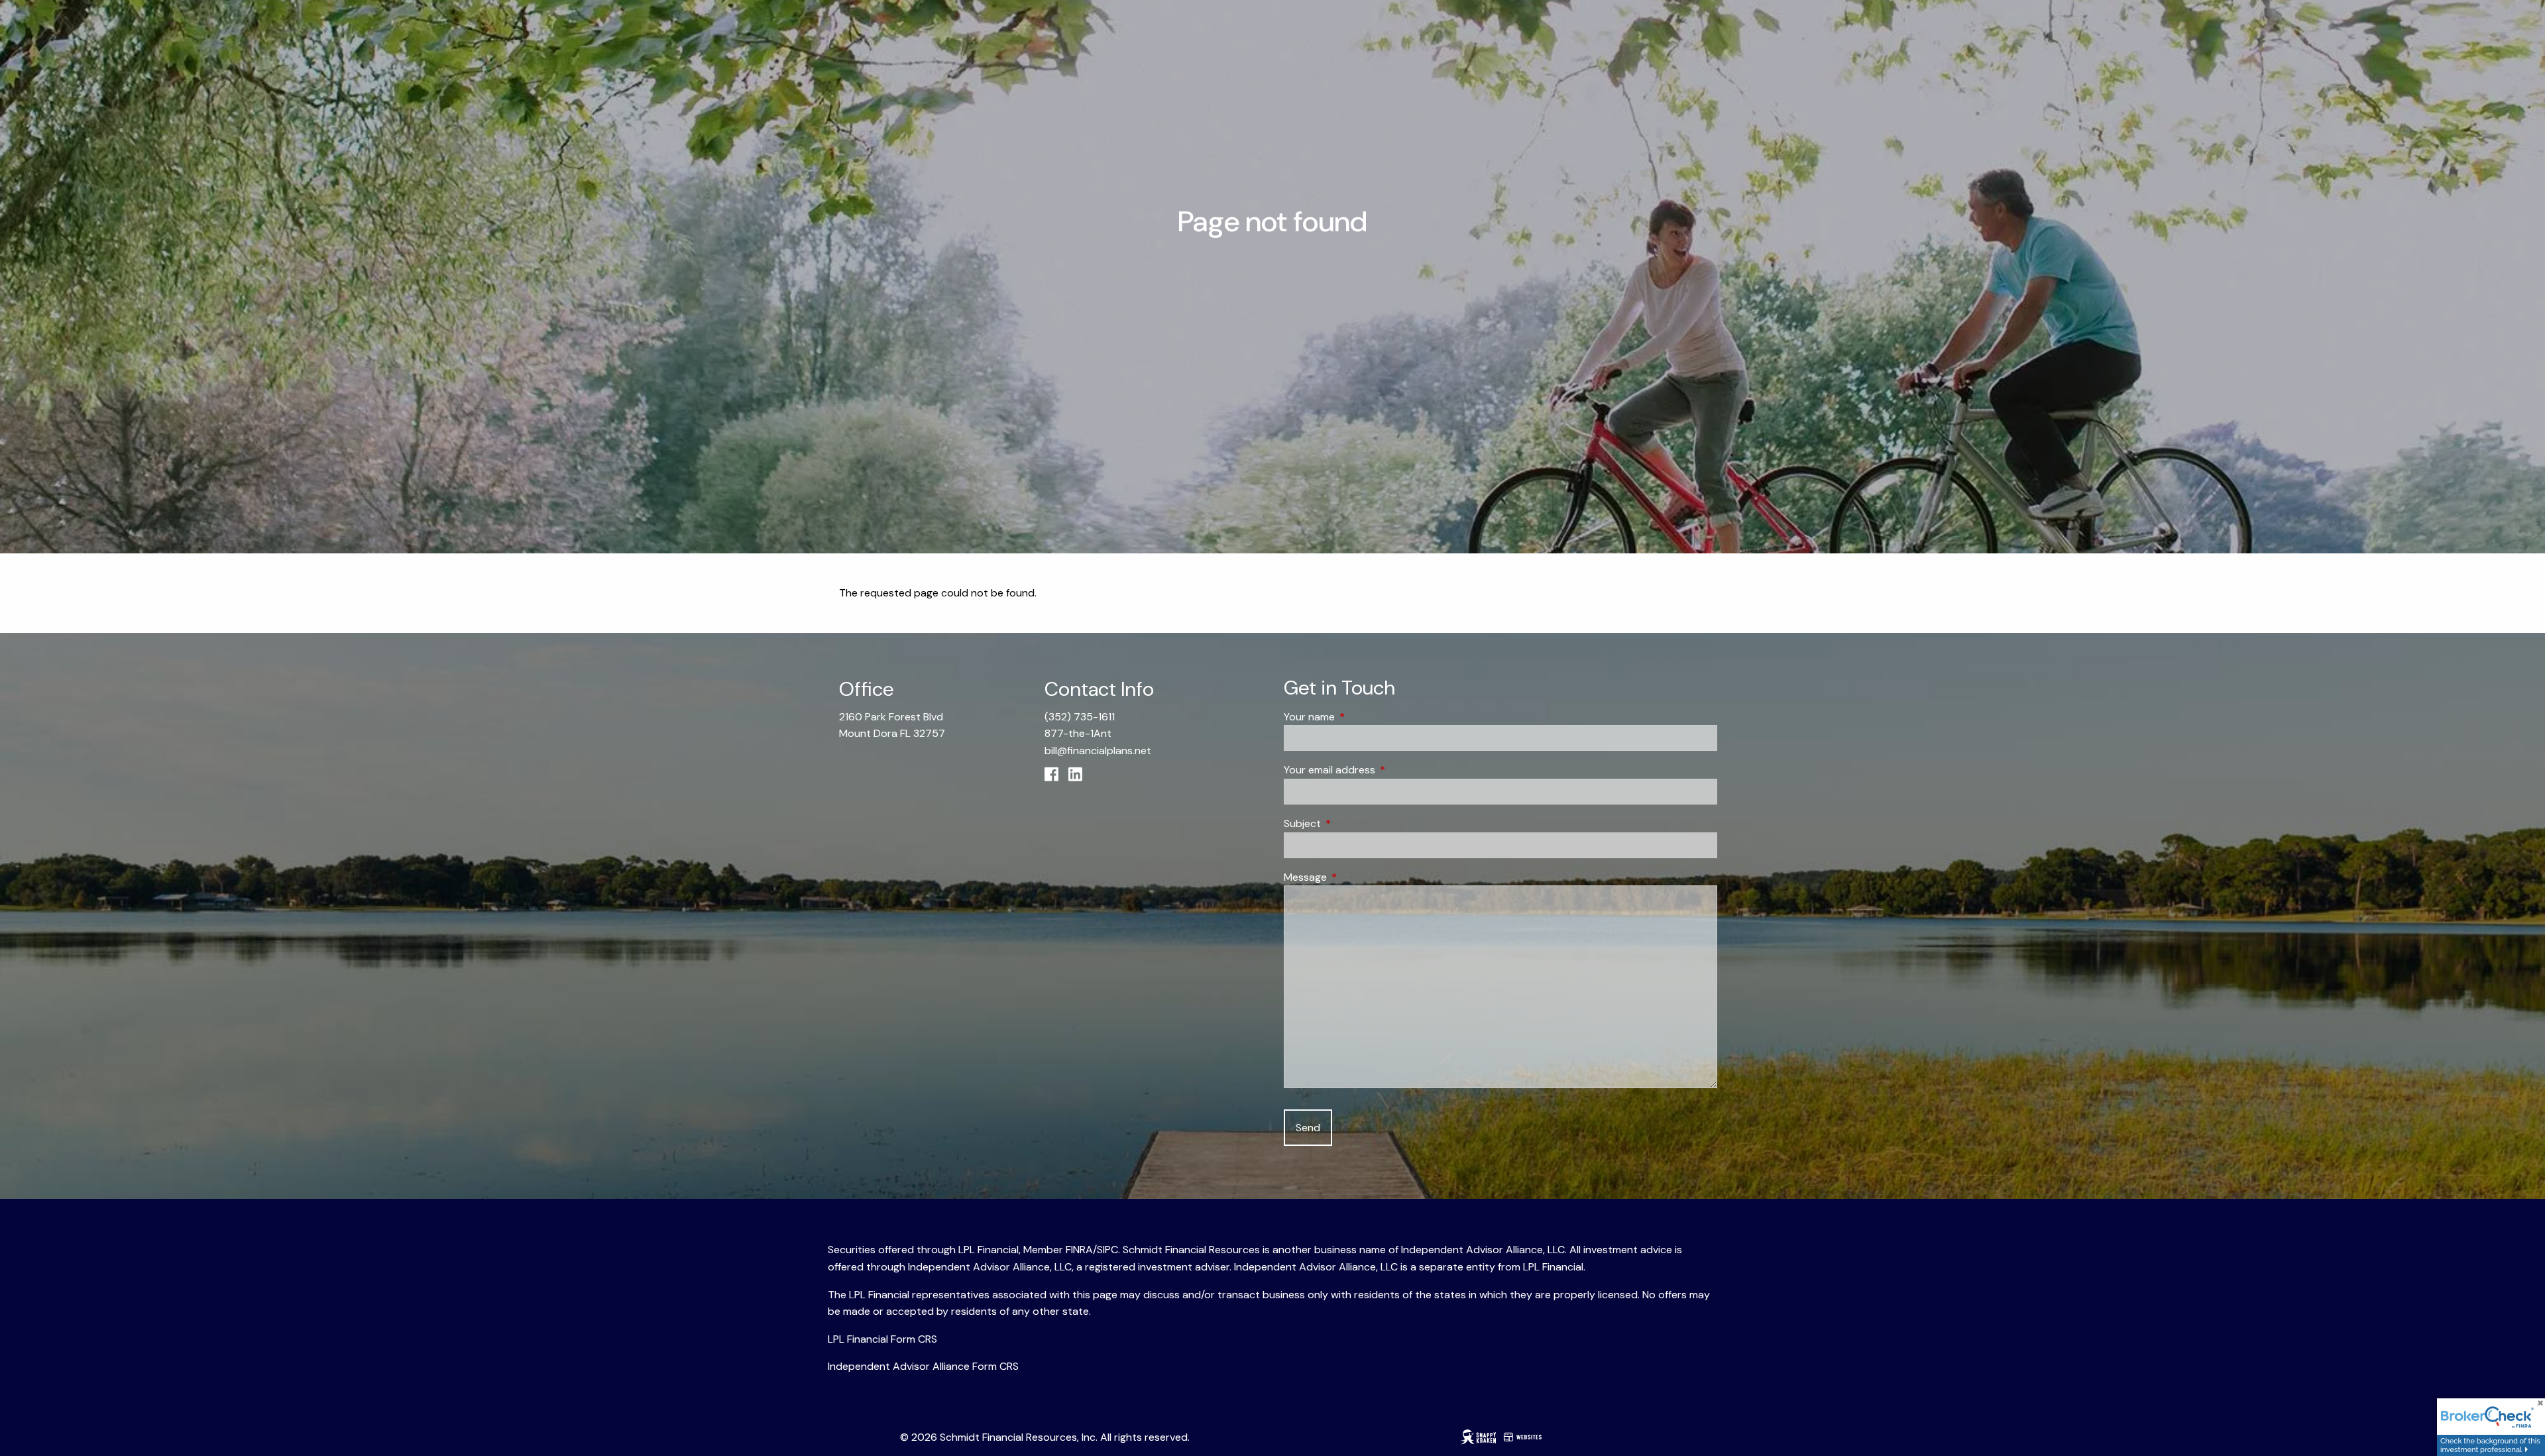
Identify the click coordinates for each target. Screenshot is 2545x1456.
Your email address (1380, 770)
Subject (1353, 823)
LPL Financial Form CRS (882, 1339)
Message (1356, 877)
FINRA (1079, 1250)
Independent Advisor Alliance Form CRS (923, 1366)
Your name (1360, 717)
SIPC (1107, 1250)
